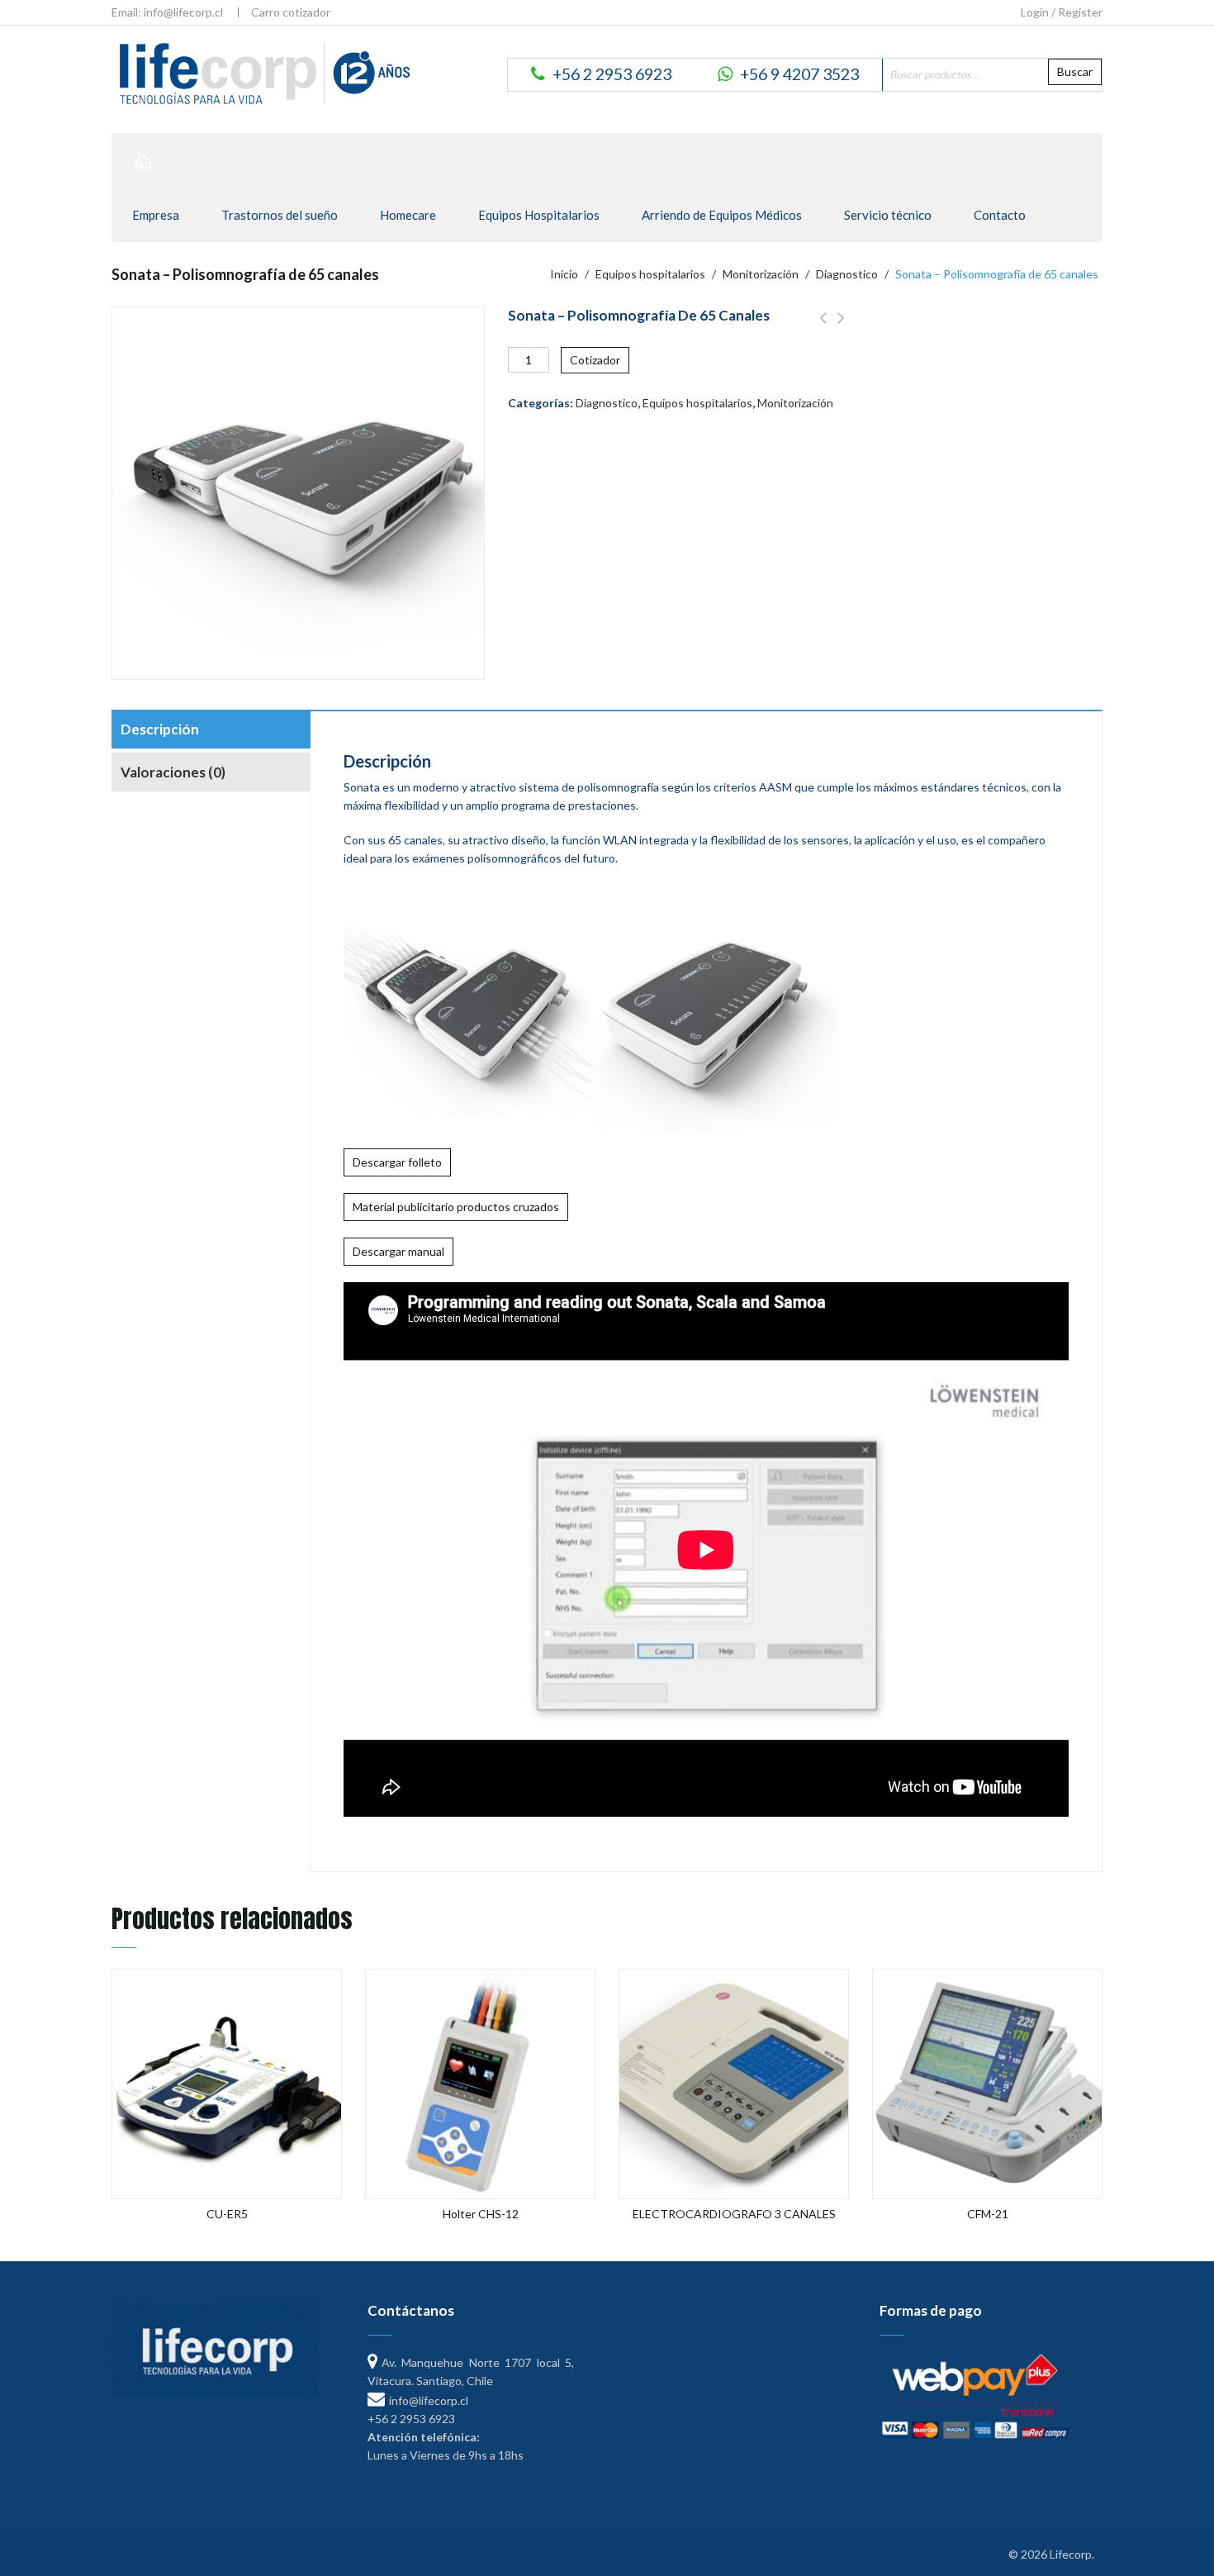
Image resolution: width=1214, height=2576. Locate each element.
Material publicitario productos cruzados (456, 1207)
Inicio (564, 274)
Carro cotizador (291, 12)
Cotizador (595, 360)
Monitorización (761, 274)
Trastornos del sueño (280, 215)
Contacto (1000, 215)
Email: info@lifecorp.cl (167, 12)
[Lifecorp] (262, 72)
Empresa (156, 215)
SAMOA (823, 327)
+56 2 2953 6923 (612, 74)
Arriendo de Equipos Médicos (722, 215)
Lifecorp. (1072, 2554)
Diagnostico (847, 274)
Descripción (160, 729)
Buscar (1075, 71)
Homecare (408, 215)
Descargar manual (398, 1251)
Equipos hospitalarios (650, 274)
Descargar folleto (397, 1162)
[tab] (211, 731)
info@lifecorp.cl (429, 2400)
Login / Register (1062, 12)
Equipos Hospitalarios (539, 215)
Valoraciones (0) (173, 772)
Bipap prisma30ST (841, 327)
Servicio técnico (888, 215)
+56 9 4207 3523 (799, 74)
